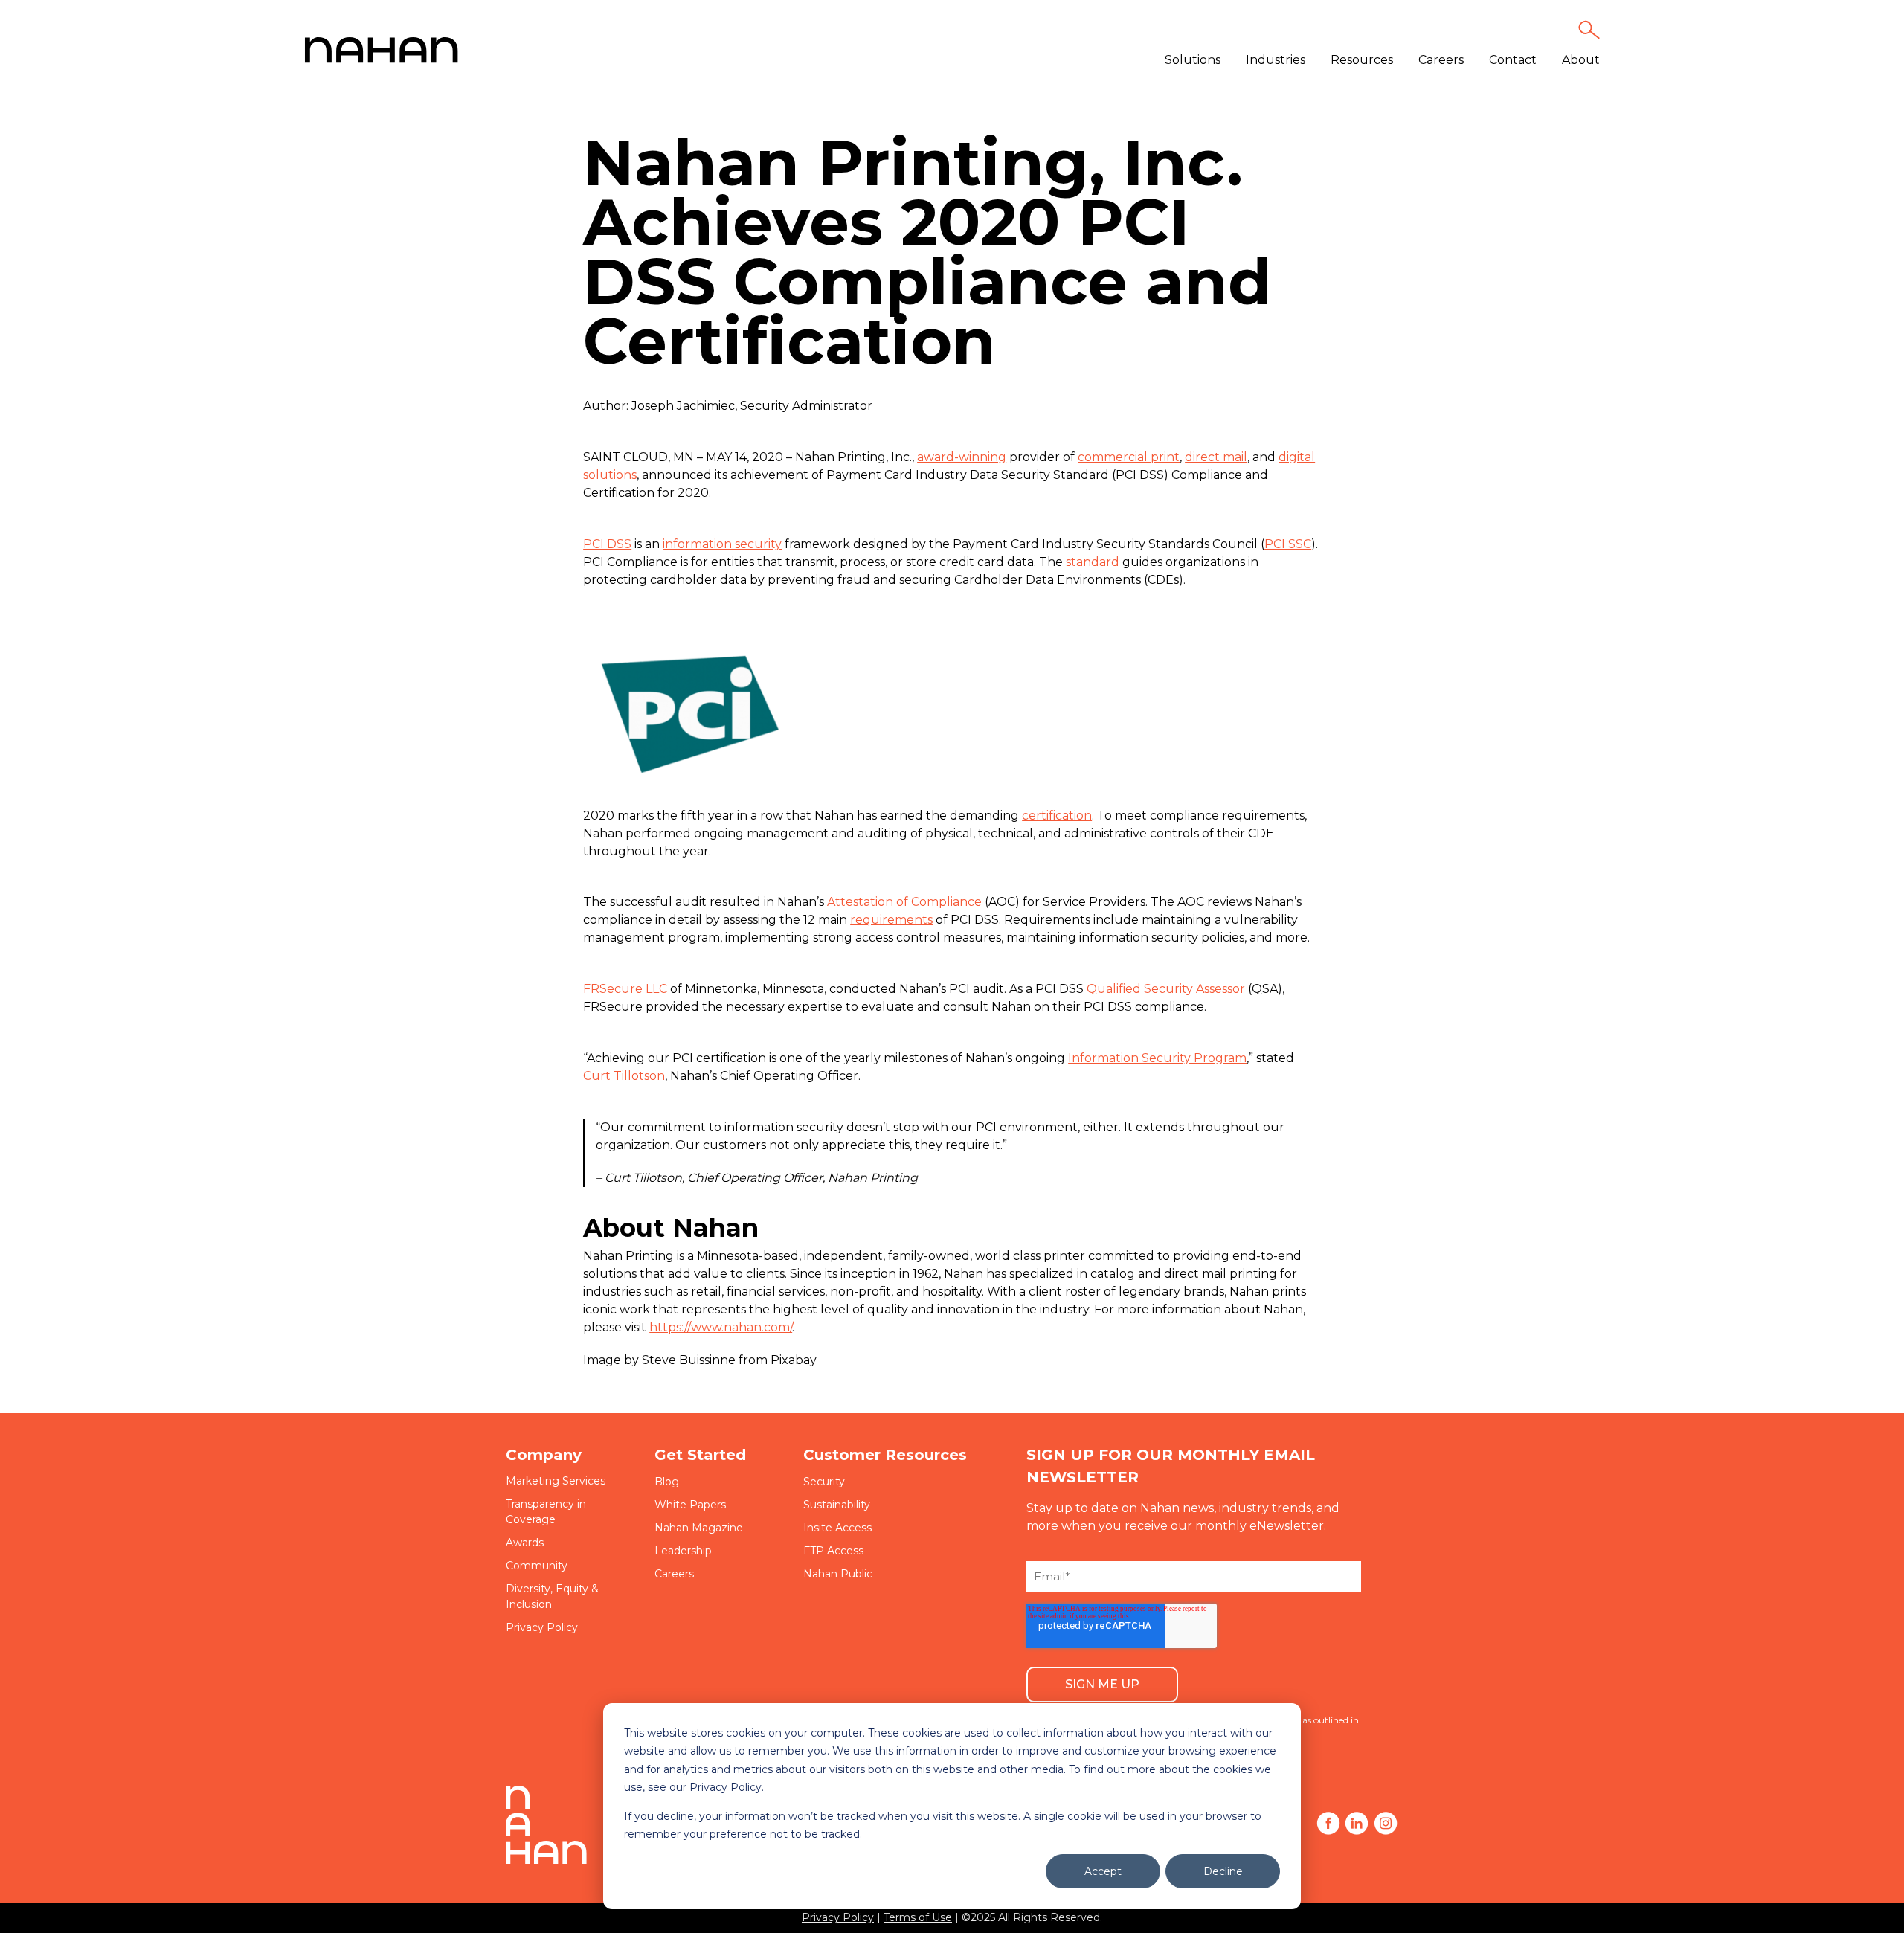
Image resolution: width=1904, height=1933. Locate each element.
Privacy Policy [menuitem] (542, 1627)
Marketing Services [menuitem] (556, 1481)
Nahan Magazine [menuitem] (699, 1528)
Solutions (1193, 60)
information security (722, 544)
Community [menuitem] (537, 1566)
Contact (1513, 60)
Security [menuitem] (824, 1482)
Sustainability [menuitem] (837, 1505)
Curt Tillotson (624, 1076)
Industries (1276, 60)
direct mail (1216, 457)
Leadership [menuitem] (683, 1551)
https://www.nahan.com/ (721, 1327)
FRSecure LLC (625, 989)
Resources (1362, 60)
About (1581, 60)
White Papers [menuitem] (690, 1505)
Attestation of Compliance (904, 902)
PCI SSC (1288, 544)
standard (1093, 562)
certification (1057, 816)
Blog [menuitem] (667, 1482)
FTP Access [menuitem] (833, 1551)
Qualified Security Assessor (1166, 989)
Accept (1103, 1871)
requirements (891, 920)
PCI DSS (607, 544)
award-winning (962, 457)
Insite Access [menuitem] (837, 1528)
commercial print (1129, 457)
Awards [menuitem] (525, 1543)
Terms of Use (918, 1917)
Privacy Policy (838, 1917)
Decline (1223, 1871)
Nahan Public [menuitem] (838, 1574)
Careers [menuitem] (674, 1574)
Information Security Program (1157, 1058)
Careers (1441, 60)
